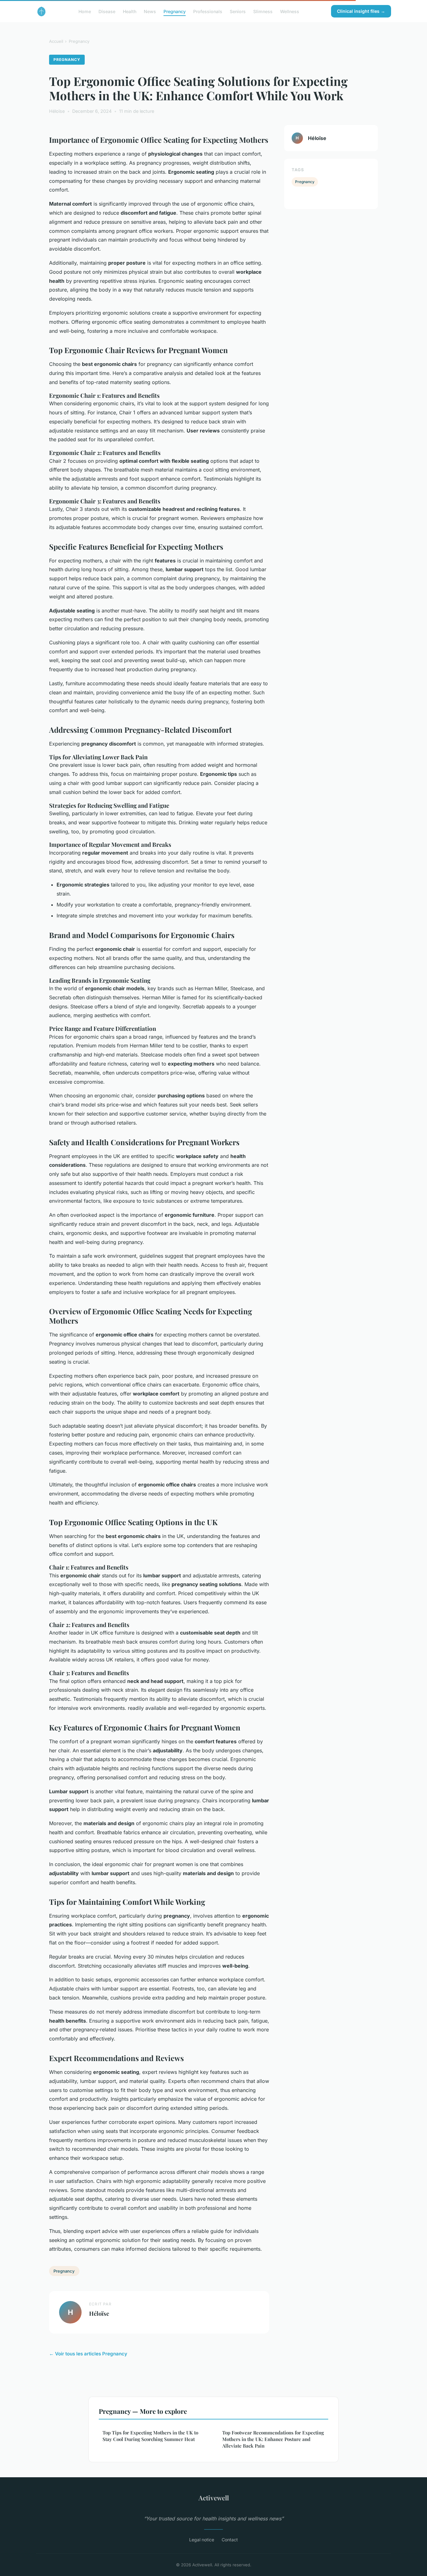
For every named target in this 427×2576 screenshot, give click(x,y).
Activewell (214, 2498)
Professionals (208, 11)
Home (85, 11)
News (150, 11)
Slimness (263, 11)
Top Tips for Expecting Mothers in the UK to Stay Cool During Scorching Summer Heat (150, 2436)
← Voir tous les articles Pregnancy (88, 2354)
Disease (107, 11)
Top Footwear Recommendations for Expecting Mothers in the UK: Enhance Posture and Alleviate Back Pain (273, 2439)
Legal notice (202, 2540)
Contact (230, 2540)
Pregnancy (175, 11)
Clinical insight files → (361, 11)
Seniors (238, 11)
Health (130, 11)
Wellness (290, 11)
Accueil (56, 41)
